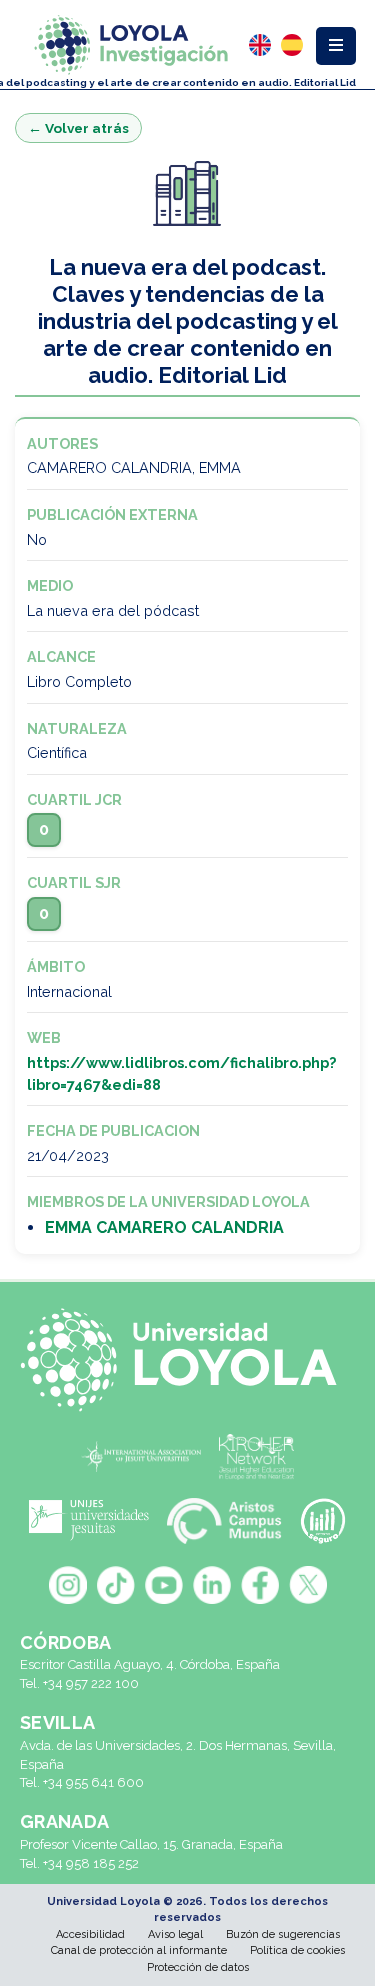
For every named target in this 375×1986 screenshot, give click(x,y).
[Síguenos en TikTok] (116, 1585)
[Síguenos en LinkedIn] (212, 1585)
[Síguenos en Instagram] (68, 1585)
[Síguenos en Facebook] (260, 1585)
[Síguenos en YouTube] (164, 1585)
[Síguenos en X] (308, 1585)
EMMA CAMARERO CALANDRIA (164, 1227)
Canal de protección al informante (139, 1950)
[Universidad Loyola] (187, 1360)
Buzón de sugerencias (283, 1934)
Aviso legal (175, 1934)
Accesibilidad (90, 1934)
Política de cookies (297, 1950)
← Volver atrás (78, 128)
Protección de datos (198, 1967)
